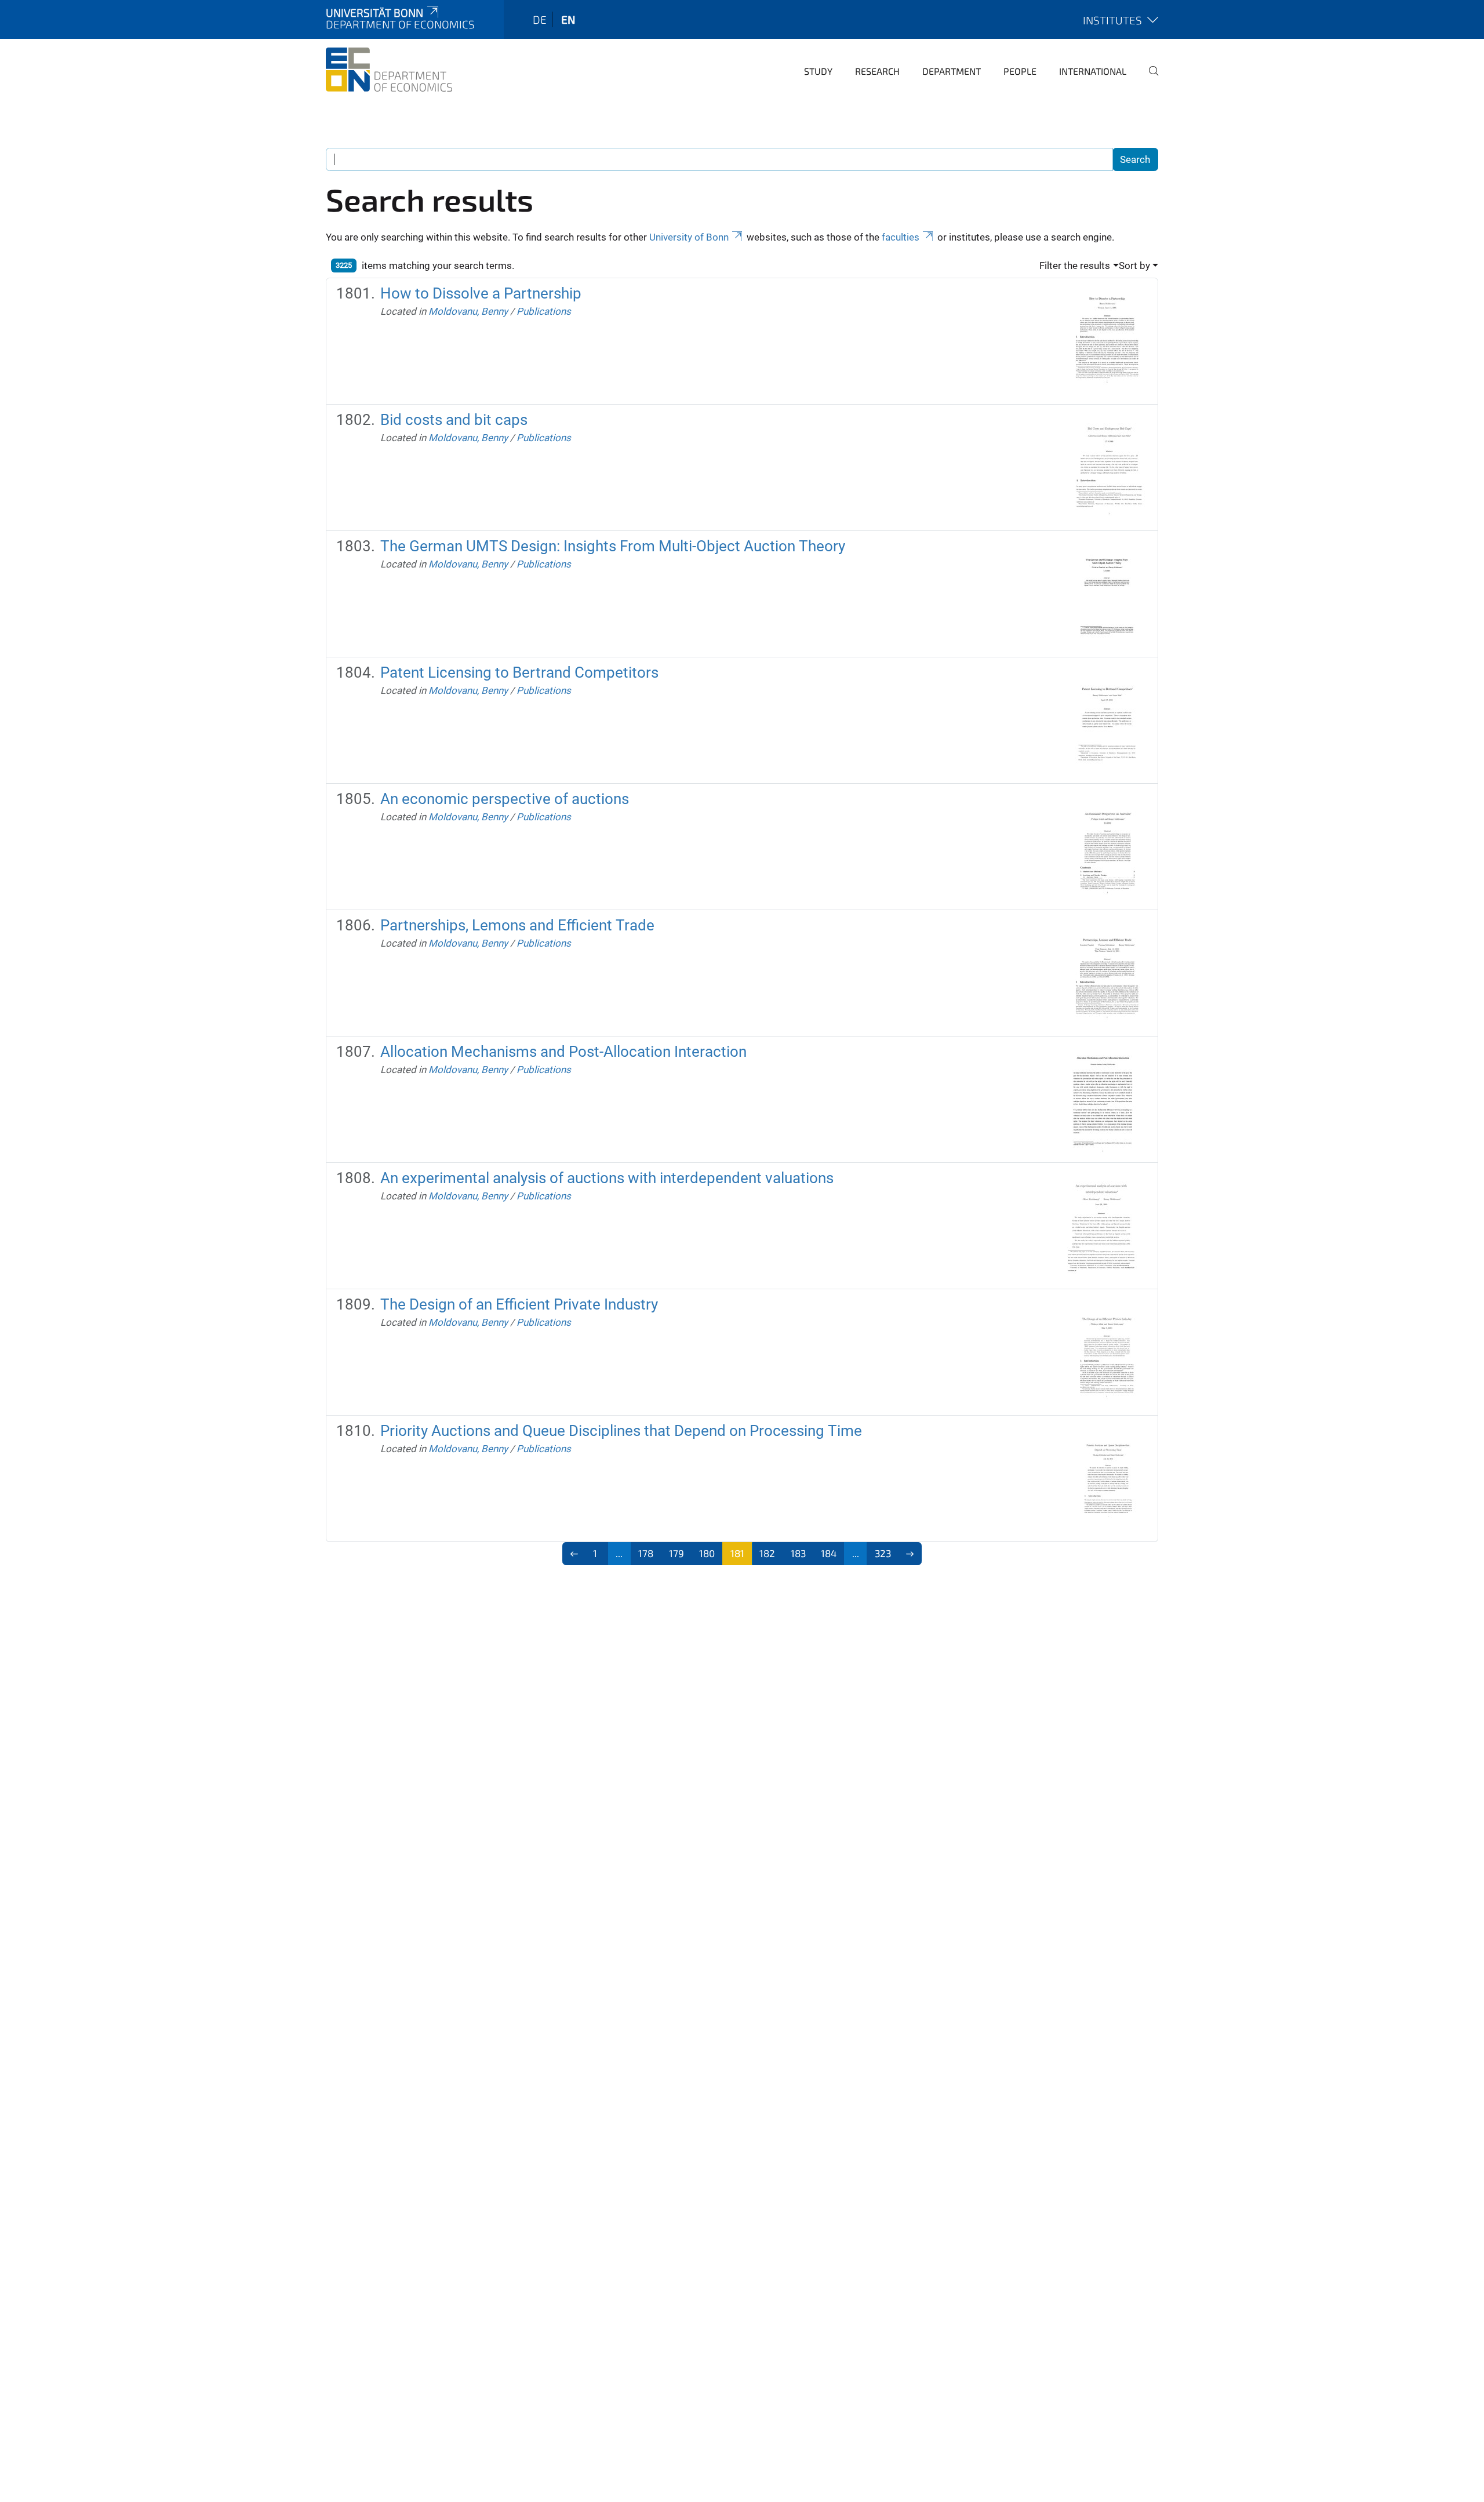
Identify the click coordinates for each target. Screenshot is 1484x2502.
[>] (910, 1554)
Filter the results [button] (1075, 266)
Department (952, 71)
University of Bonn (689, 237)
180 (707, 1553)
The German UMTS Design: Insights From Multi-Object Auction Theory (613, 546)
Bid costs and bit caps (454, 420)
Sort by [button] (1134, 266)
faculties (901, 237)
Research (877, 71)
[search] (1149, 79)
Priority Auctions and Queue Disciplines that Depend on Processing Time (621, 1431)
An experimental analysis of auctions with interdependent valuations (607, 1178)
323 (883, 1553)
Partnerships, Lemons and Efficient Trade (517, 925)
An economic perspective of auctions (505, 799)
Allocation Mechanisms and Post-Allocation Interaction (563, 1052)
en (568, 19)
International (1093, 71)
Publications (544, 311)
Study (818, 71)
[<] (574, 1554)
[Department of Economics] (389, 70)
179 (676, 1553)
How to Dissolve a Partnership (481, 293)
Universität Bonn (374, 12)
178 (646, 1553)
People (1020, 71)
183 (798, 1553)
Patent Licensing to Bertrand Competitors (519, 672)
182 (767, 1553)
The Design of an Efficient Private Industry (519, 1304)
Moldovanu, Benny (468, 311)
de (540, 19)
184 (829, 1553)
